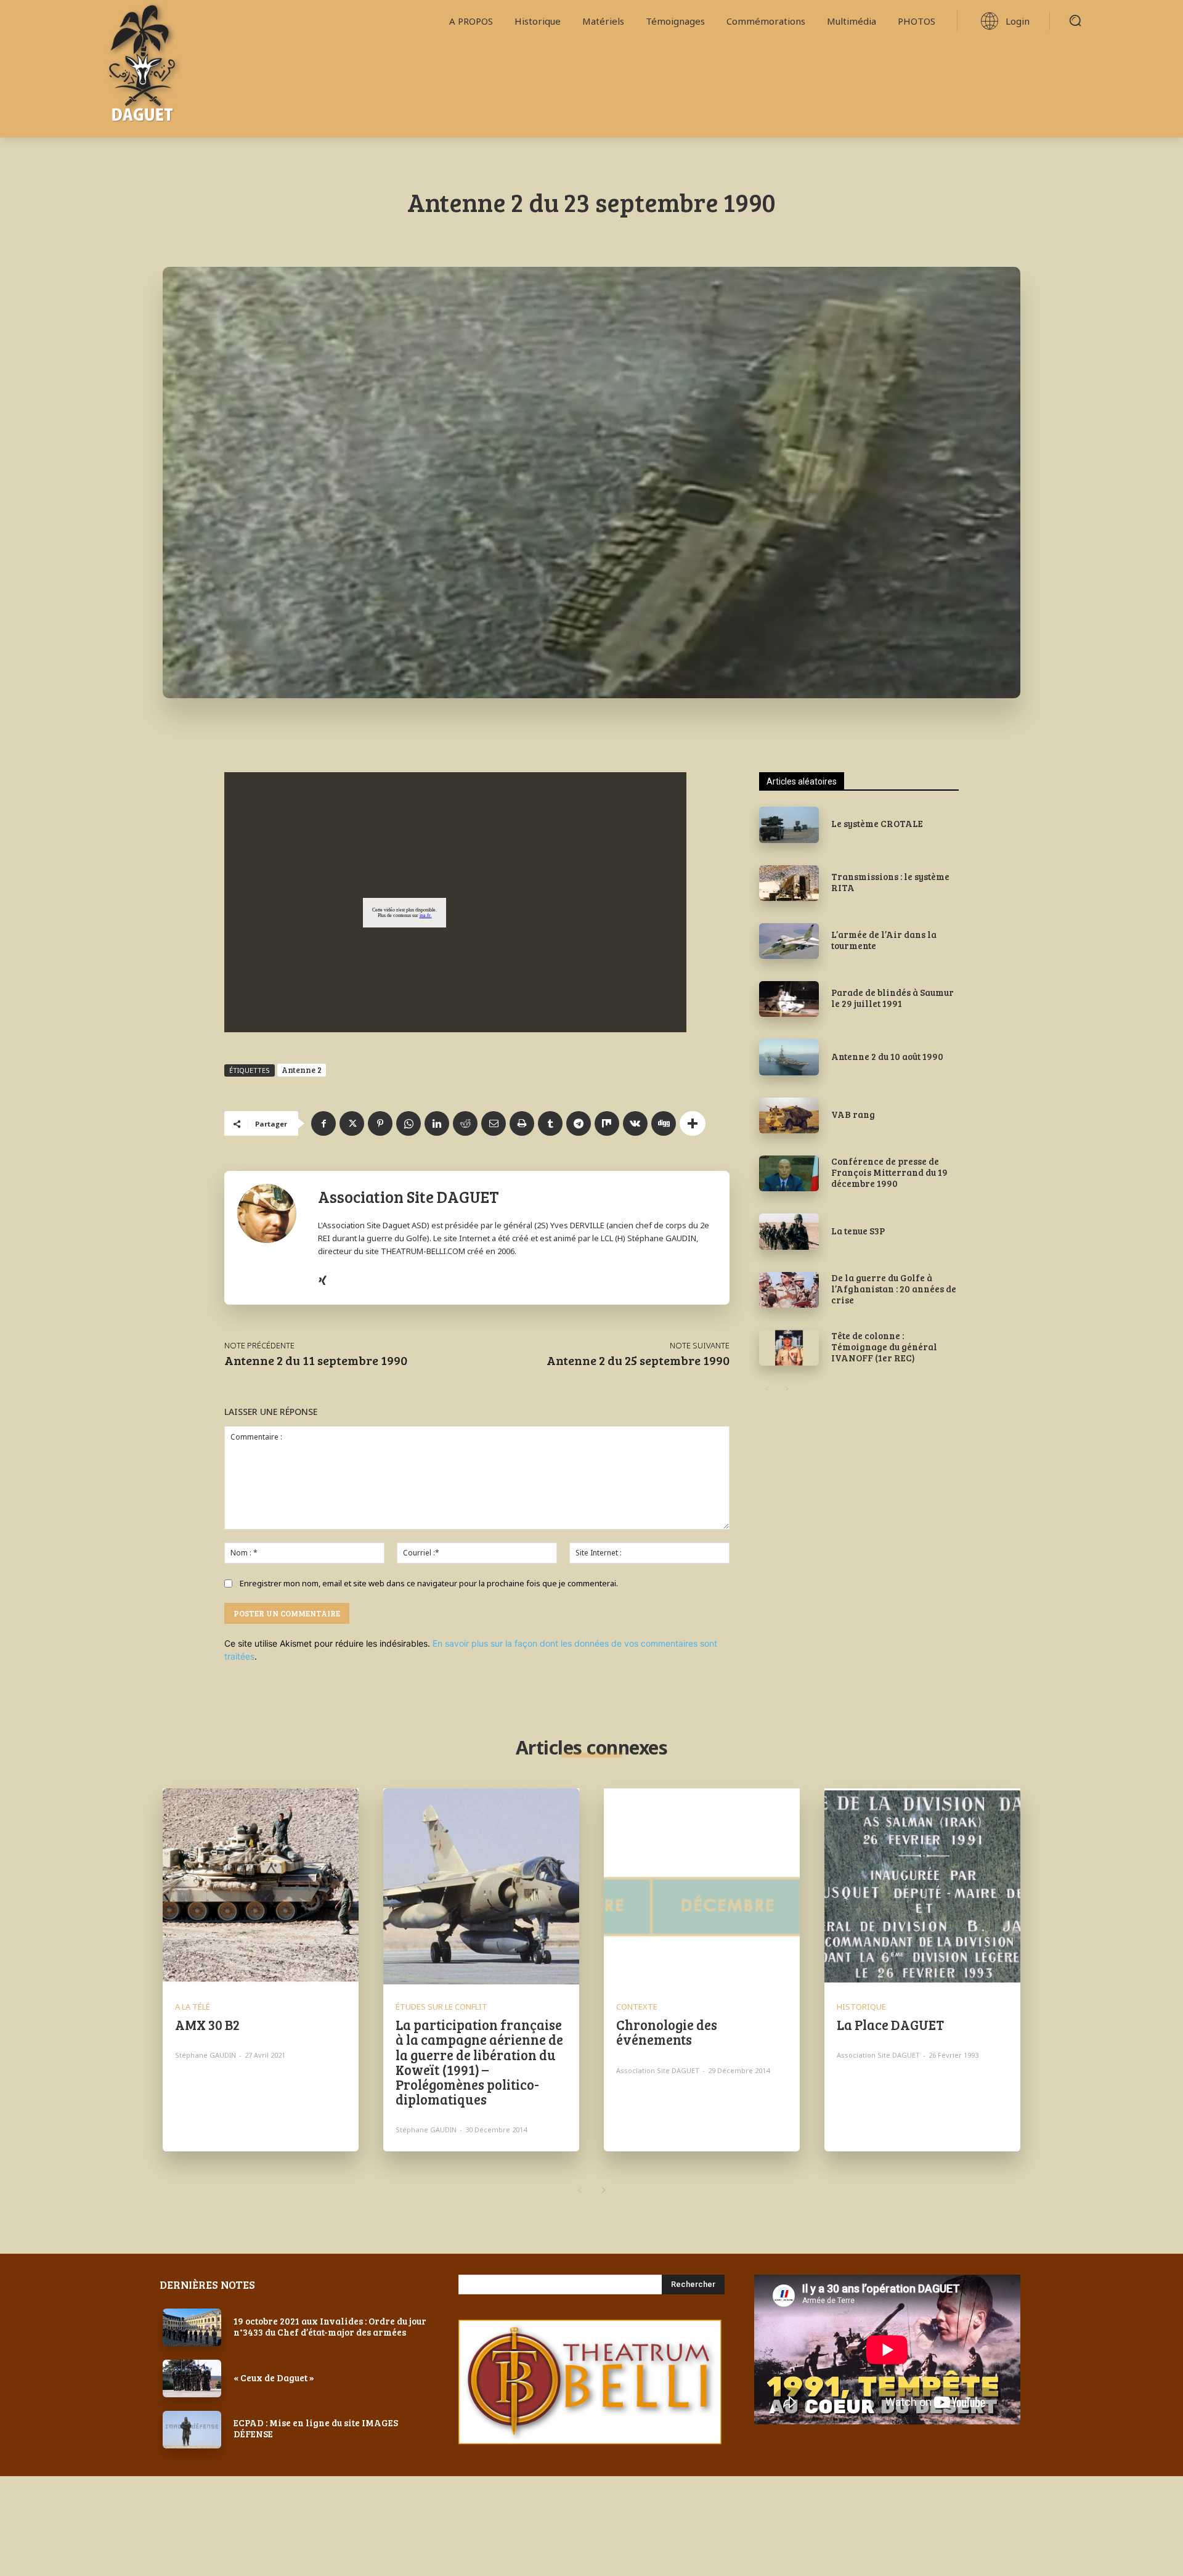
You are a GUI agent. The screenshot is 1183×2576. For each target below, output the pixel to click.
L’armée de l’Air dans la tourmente (884, 940)
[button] (1075, 20)
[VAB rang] (789, 1115)
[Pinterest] (380, 1123)
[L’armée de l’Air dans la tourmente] (789, 941)
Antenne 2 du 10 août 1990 (887, 1056)
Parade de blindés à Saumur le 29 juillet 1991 (892, 998)
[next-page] (787, 1389)
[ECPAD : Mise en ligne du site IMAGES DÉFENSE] (192, 2430)
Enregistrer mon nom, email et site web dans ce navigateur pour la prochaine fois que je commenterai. (429, 1583)
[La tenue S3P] (789, 1231)
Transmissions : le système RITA (890, 882)
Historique (861, 2007)
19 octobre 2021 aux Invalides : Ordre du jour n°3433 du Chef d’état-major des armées (330, 2326)
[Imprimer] (522, 1123)
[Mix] (607, 1123)
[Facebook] (323, 1123)
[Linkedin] (437, 1123)
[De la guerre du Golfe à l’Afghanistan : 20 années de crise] (789, 1290)
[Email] (494, 1123)
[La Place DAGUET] (922, 1886)
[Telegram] (579, 1123)
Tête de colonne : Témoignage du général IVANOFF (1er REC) (884, 1347)
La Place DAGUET (890, 2024)
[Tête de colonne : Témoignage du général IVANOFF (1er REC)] (789, 1348)
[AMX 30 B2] (261, 1886)
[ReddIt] (465, 1123)
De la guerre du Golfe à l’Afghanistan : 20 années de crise (894, 1289)
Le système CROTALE (877, 823)
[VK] (635, 1123)
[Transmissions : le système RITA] (789, 883)
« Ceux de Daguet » (274, 2378)
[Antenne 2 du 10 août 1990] (789, 1057)
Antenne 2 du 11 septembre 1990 (316, 1360)
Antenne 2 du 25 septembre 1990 (638, 1360)
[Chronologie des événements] (702, 1886)
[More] (693, 1123)
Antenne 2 (302, 1070)
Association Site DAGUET (409, 1196)
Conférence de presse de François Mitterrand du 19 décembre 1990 (889, 1172)
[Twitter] (352, 1123)
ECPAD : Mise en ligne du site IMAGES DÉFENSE (316, 2428)
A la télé (193, 2007)
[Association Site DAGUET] (271, 1237)
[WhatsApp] (409, 1123)
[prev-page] (767, 1389)
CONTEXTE (637, 2007)
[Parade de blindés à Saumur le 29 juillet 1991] (789, 999)
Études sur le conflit (441, 2007)
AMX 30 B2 (207, 2024)
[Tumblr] (550, 1123)
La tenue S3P (858, 1231)
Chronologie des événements (667, 2032)
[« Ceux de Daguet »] (192, 2378)
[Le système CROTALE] (789, 825)
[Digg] (664, 1123)
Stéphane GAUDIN (205, 2055)
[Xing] (323, 1278)
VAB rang (853, 1114)
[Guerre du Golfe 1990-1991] (187, 69)
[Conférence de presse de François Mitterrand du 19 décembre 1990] (789, 1173)
